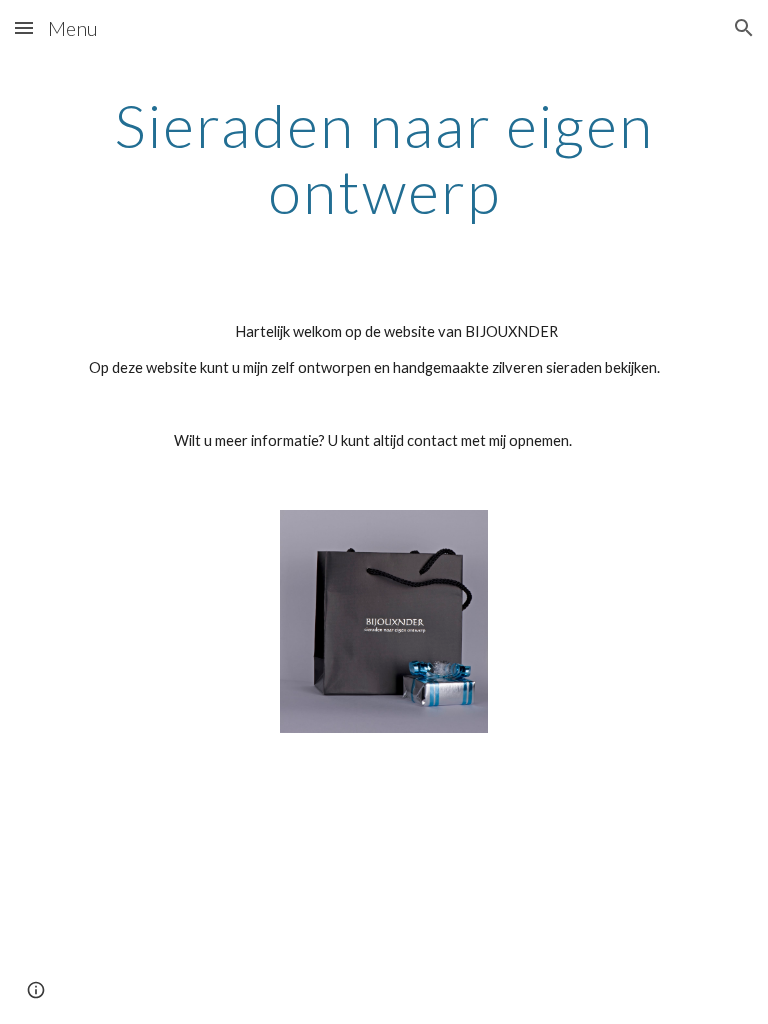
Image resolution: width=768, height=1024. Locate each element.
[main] (383, 158)
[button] (24, 27)
